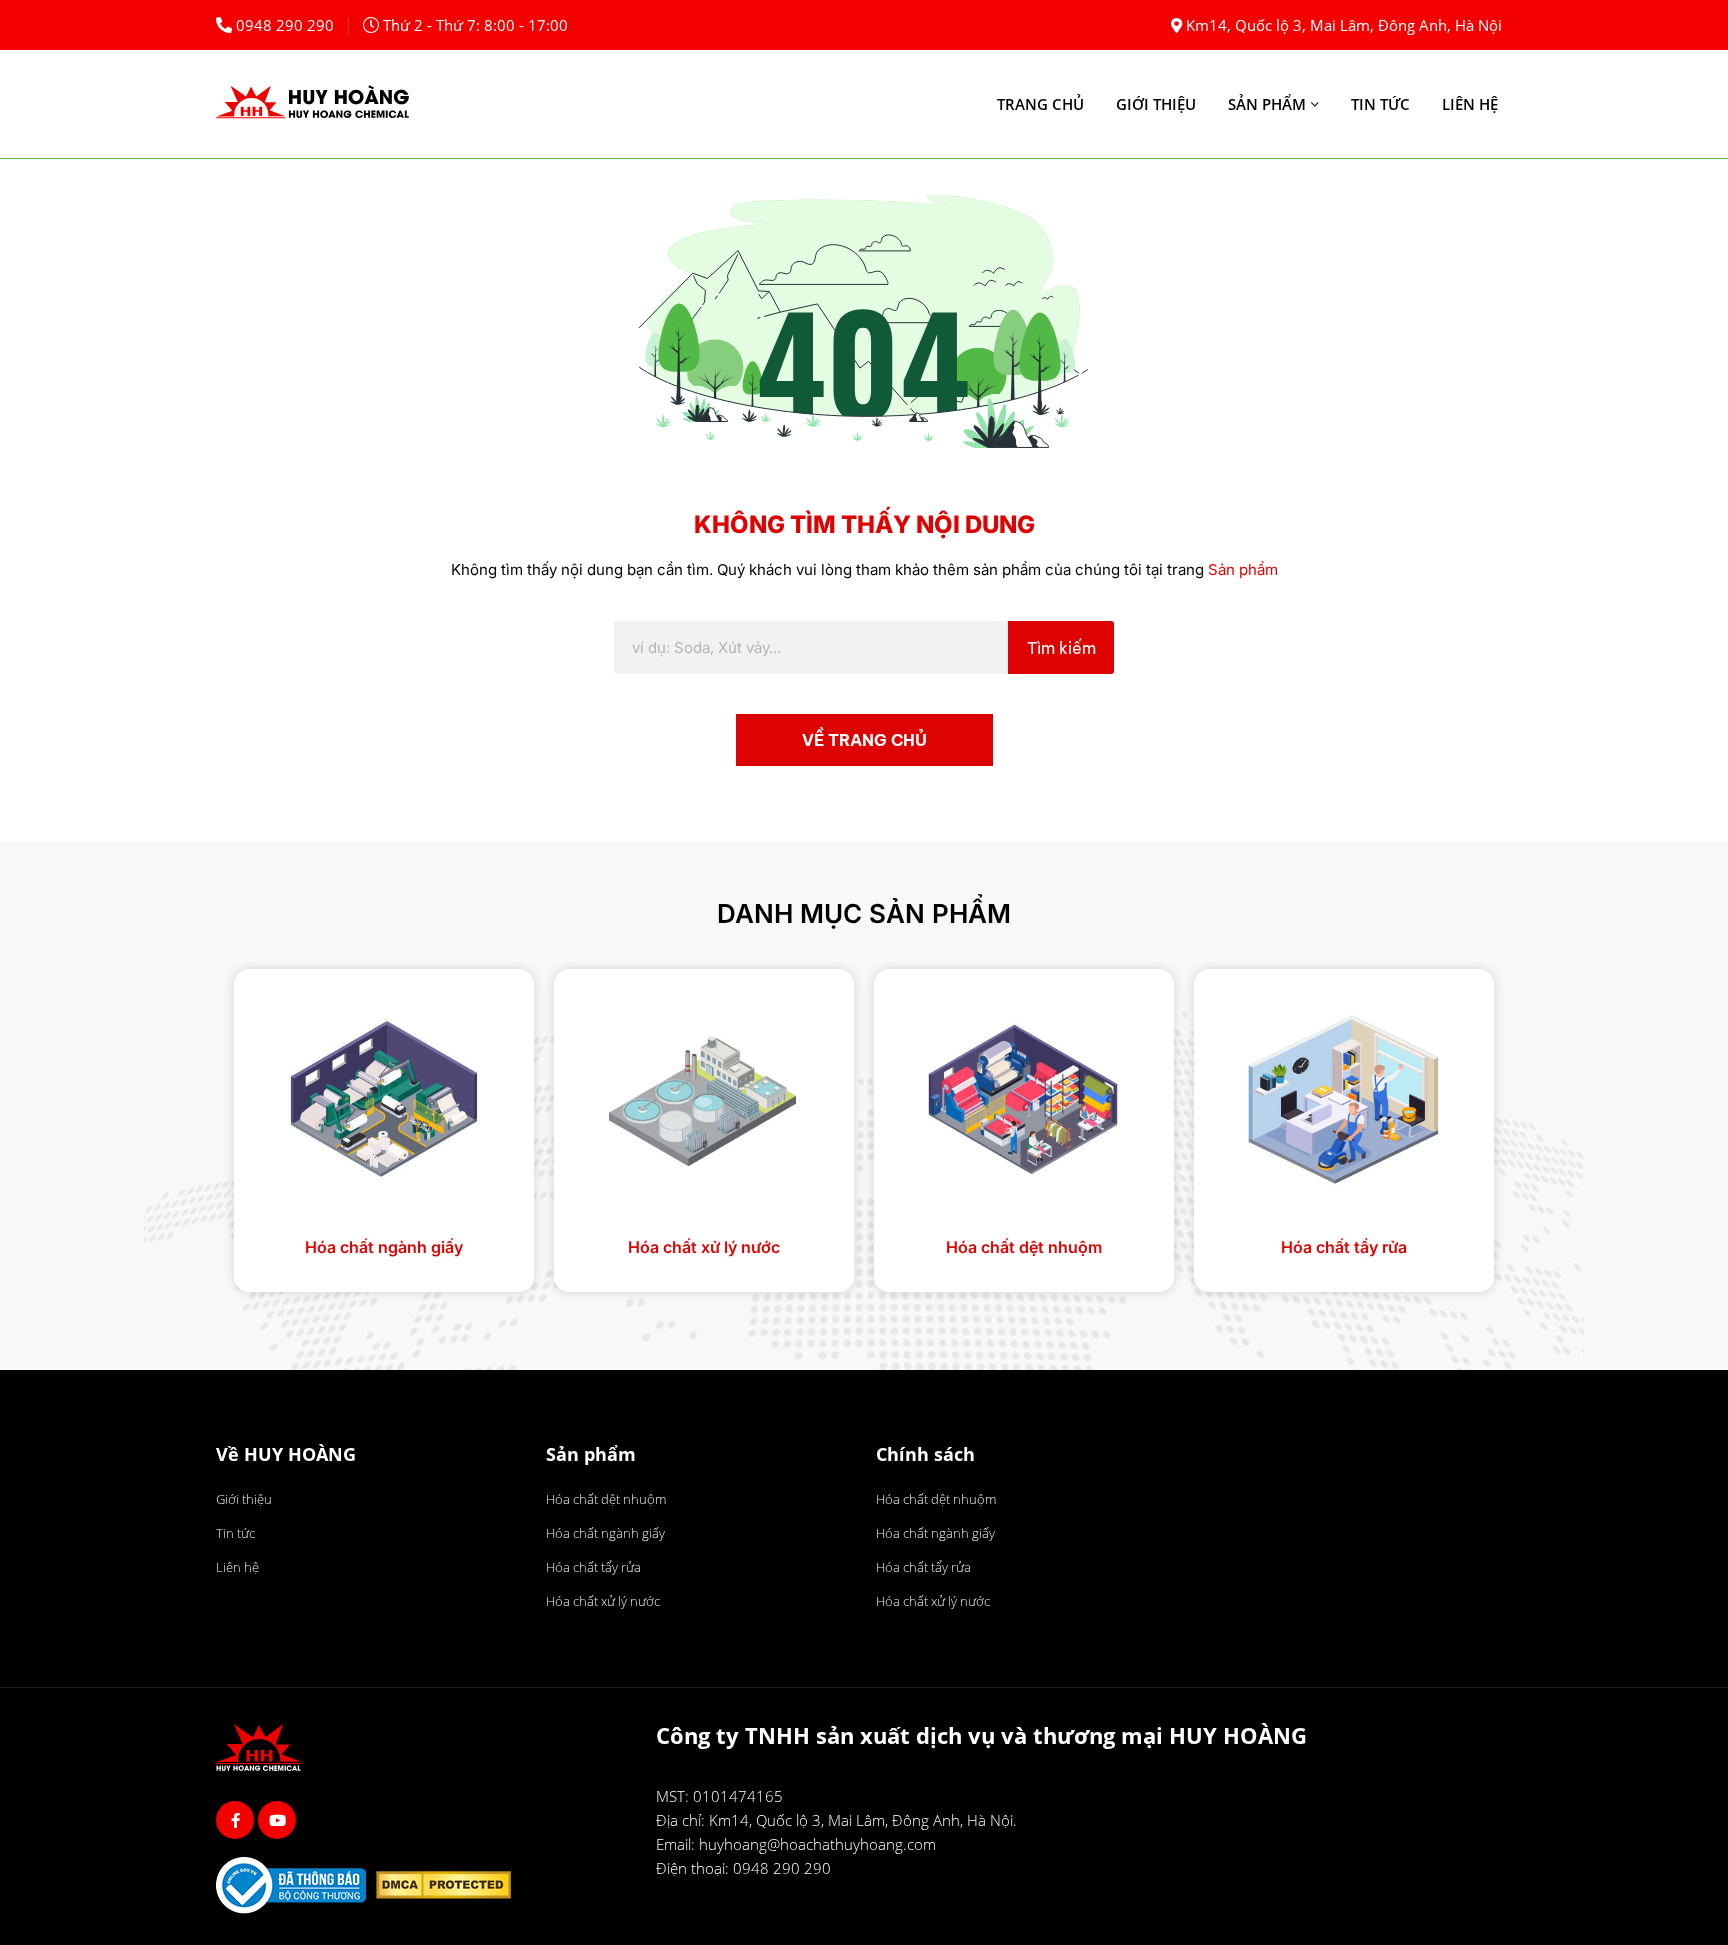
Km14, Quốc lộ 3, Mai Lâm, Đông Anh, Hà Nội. (863, 1820)
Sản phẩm (1267, 104)
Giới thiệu (1156, 104)
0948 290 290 (285, 25)
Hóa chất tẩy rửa (1344, 1247)
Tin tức (1380, 104)
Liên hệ (1470, 104)
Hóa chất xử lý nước (704, 1247)
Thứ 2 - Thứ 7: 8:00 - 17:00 (475, 25)
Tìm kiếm (1061, 648)
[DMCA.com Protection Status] (448, 1888)
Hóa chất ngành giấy (384, 1247)
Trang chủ (1040, 104)
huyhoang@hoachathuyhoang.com (817, 1844)
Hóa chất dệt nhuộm (1024, 1247)
